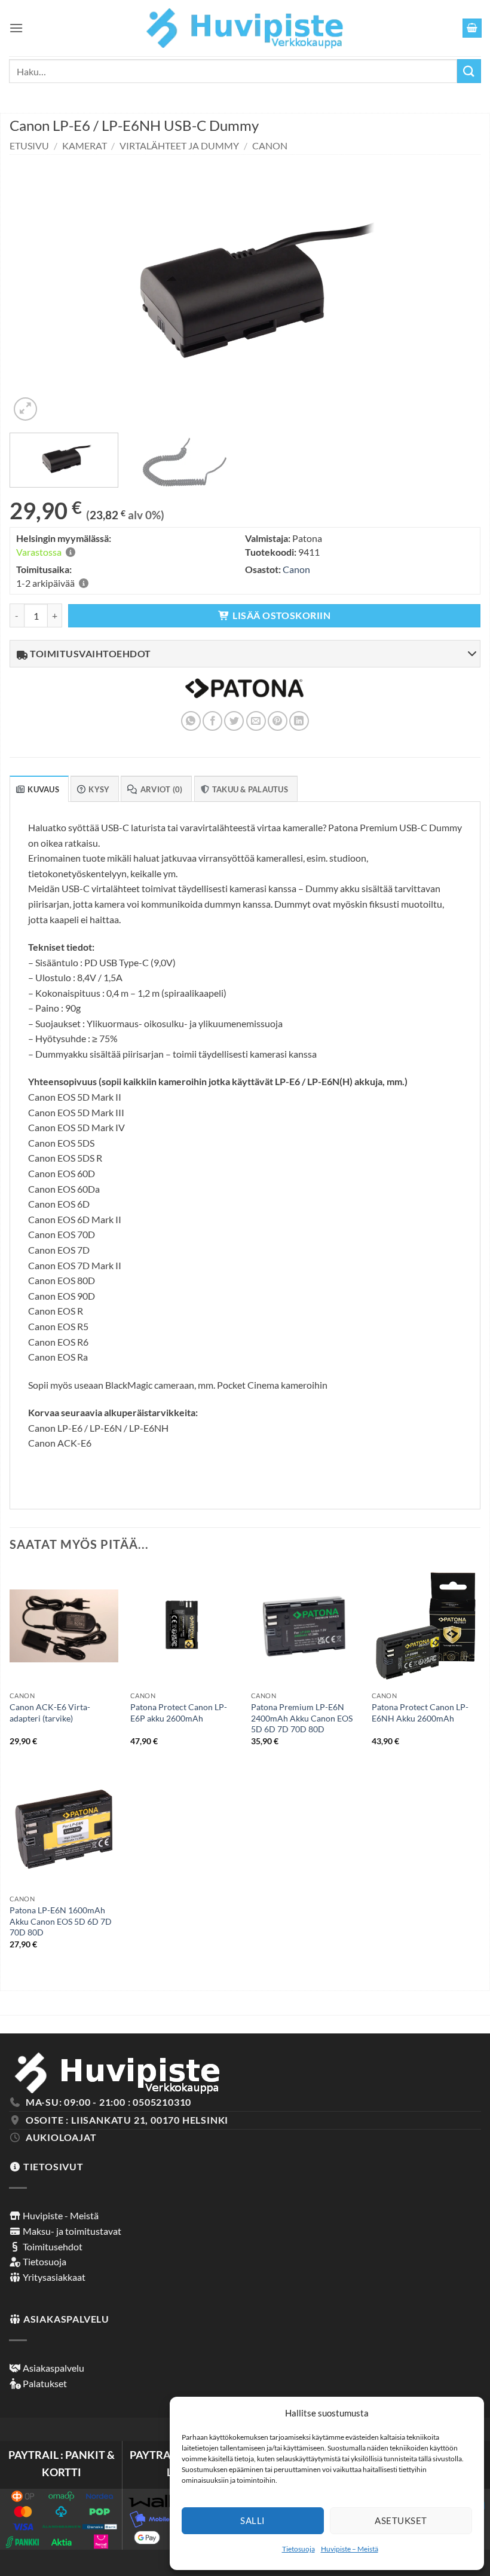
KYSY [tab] (99, 789)
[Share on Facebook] (212, 721)
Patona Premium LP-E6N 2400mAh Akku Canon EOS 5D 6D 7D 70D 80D (302, 1718)
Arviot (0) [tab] (162, 789)
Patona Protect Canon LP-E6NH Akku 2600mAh (420, 1713)
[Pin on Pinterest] (278, 721)
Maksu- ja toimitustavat (71, 2231)
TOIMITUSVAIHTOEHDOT (90, 653)
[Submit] (469, 71)
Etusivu (29, 146)
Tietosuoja (298, 2549)
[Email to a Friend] (256, 721)
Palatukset (44, 2383)
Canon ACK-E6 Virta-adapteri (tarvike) (50, 1713)
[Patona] (244, 696)
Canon (270, 146)
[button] (16, 28)
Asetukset (401, 2520)
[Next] (456, 289)
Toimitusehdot (52, 2246)
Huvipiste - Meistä (60, 2215)
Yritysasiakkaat (53, 2277)
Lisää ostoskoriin (281, 615)
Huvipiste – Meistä (350, 2549)
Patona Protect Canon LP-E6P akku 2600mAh (179, 1713)
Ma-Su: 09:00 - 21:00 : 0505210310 (108, 2102)
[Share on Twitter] (234, 721)
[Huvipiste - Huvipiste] (245, 28)
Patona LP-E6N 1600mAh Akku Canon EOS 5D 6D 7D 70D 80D (61, 1921)
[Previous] (34, 289)
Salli (252, 2520)
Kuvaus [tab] (43, 789)
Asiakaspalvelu (53, 2368)
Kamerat (85, 146)
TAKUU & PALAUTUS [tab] (250, 789)
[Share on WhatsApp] (191, 721)
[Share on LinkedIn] (299, 721)
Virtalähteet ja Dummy (179, 146)
